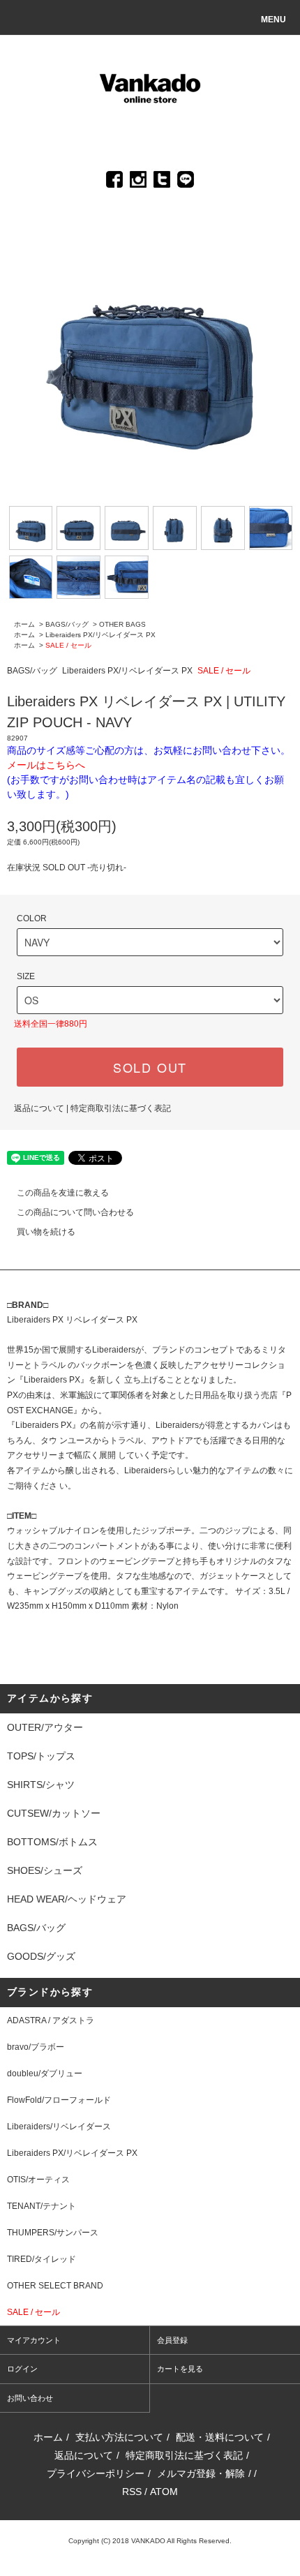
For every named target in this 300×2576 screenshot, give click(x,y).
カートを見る (180, 2369)
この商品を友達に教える (63, 1193)
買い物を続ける (46, 1232)
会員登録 (172, 2340)
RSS (132, 2492)
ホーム (24, 624)
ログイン (22, 2369)
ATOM (164, 2492)
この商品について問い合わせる (75, 1212)
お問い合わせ (30, 2398)
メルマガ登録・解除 (201, 2473)
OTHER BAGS (122, 624)
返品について (39, 1108)
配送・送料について (220, 2437)
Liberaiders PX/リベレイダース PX (100, 635)
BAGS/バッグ (67, 624)
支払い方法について (119, 2437)
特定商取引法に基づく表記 (121, 1108)
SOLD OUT (150, 1067)
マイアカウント (34, 2340)
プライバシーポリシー (96, 2473)
